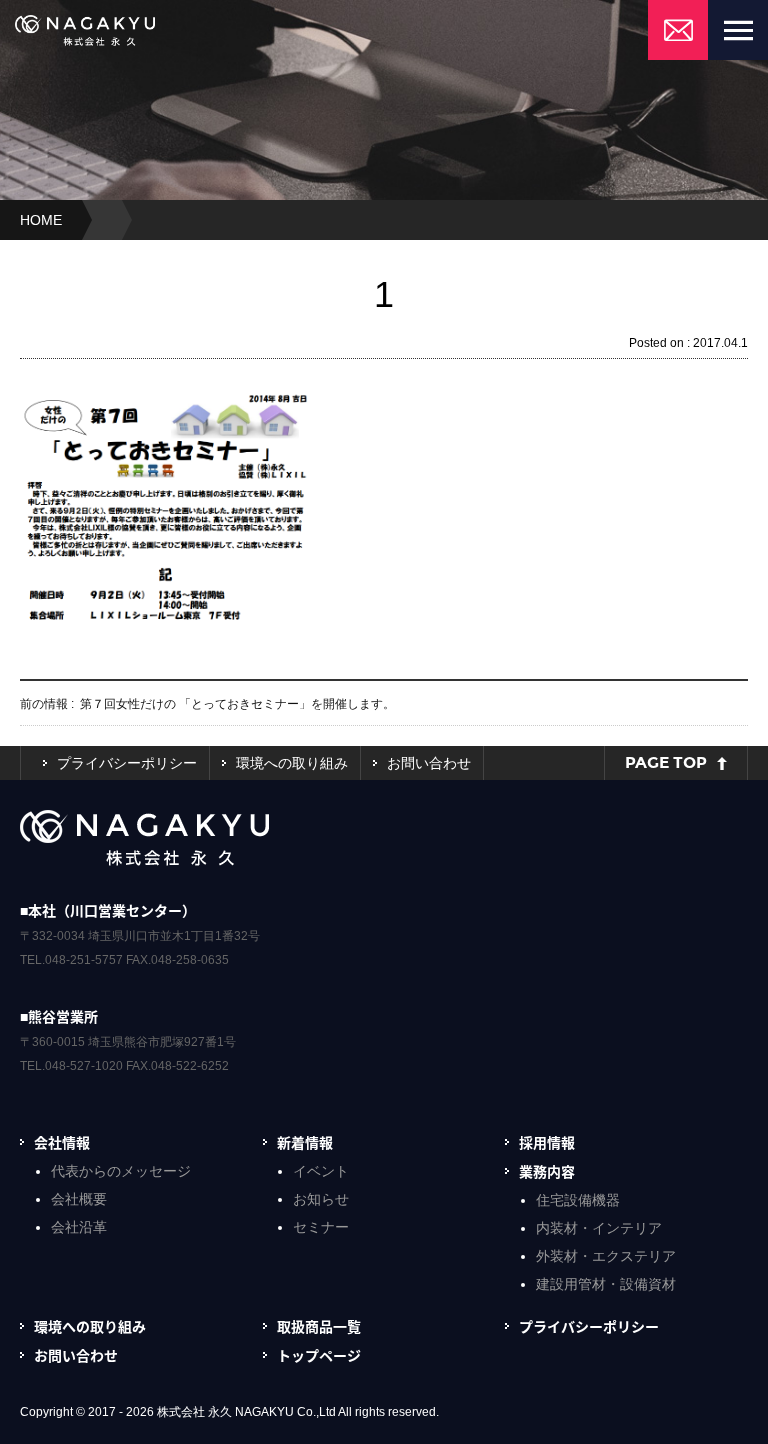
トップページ (319, 1355)
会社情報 (62, 1142)
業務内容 (547, 1171)
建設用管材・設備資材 (606, 1284)
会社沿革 (79, 1227)
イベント (321, 1171)
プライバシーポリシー (127, 763)
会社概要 (79, 1199)
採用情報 (547, 1142)
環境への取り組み (292, 763)
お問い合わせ (429, 763)
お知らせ (321, 1199)
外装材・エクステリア (606, 1256)
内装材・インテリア (599, 1228)
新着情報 (305, 1142)
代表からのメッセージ (121, 1171)
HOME (41, 220)
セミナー (321, 1227)
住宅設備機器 (578, 1200)
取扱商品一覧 (319, 1326)
